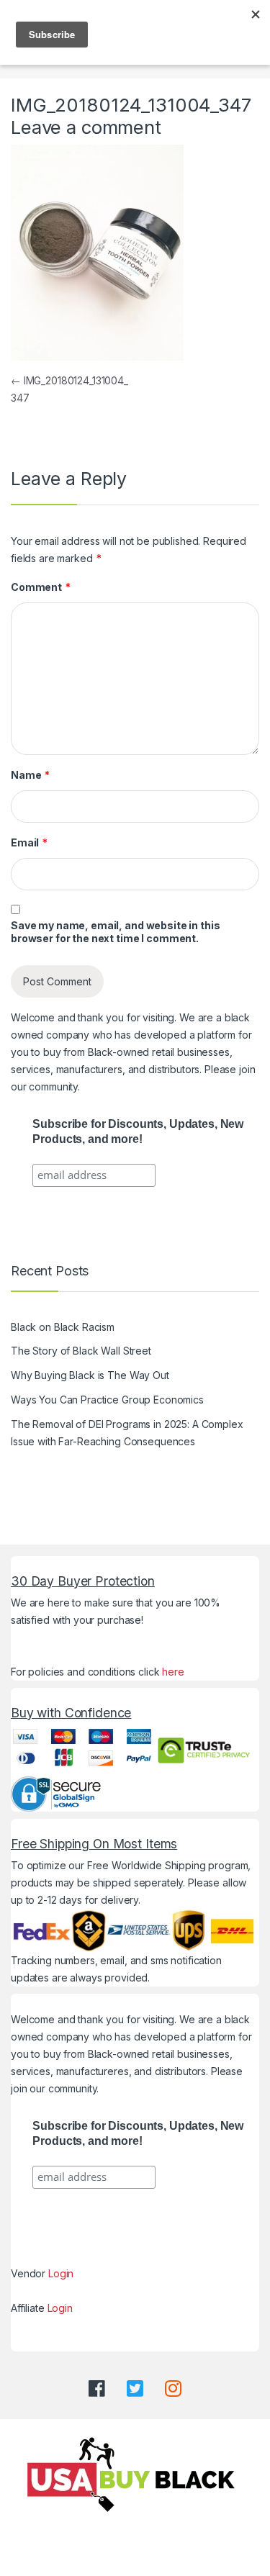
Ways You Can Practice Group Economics (107, 1400)
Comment (41, 587)
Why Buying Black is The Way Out (90, 1375)
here (173, 1672)
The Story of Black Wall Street (81, 1351)
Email (29, 842)
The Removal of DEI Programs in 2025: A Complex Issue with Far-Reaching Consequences (127, 1433)
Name (30, 775)
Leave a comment (86, 127)
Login (61, 2273)
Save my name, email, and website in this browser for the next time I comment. (115, 932)
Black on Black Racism (63, 1327)
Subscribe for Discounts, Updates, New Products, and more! (138, 1131)
